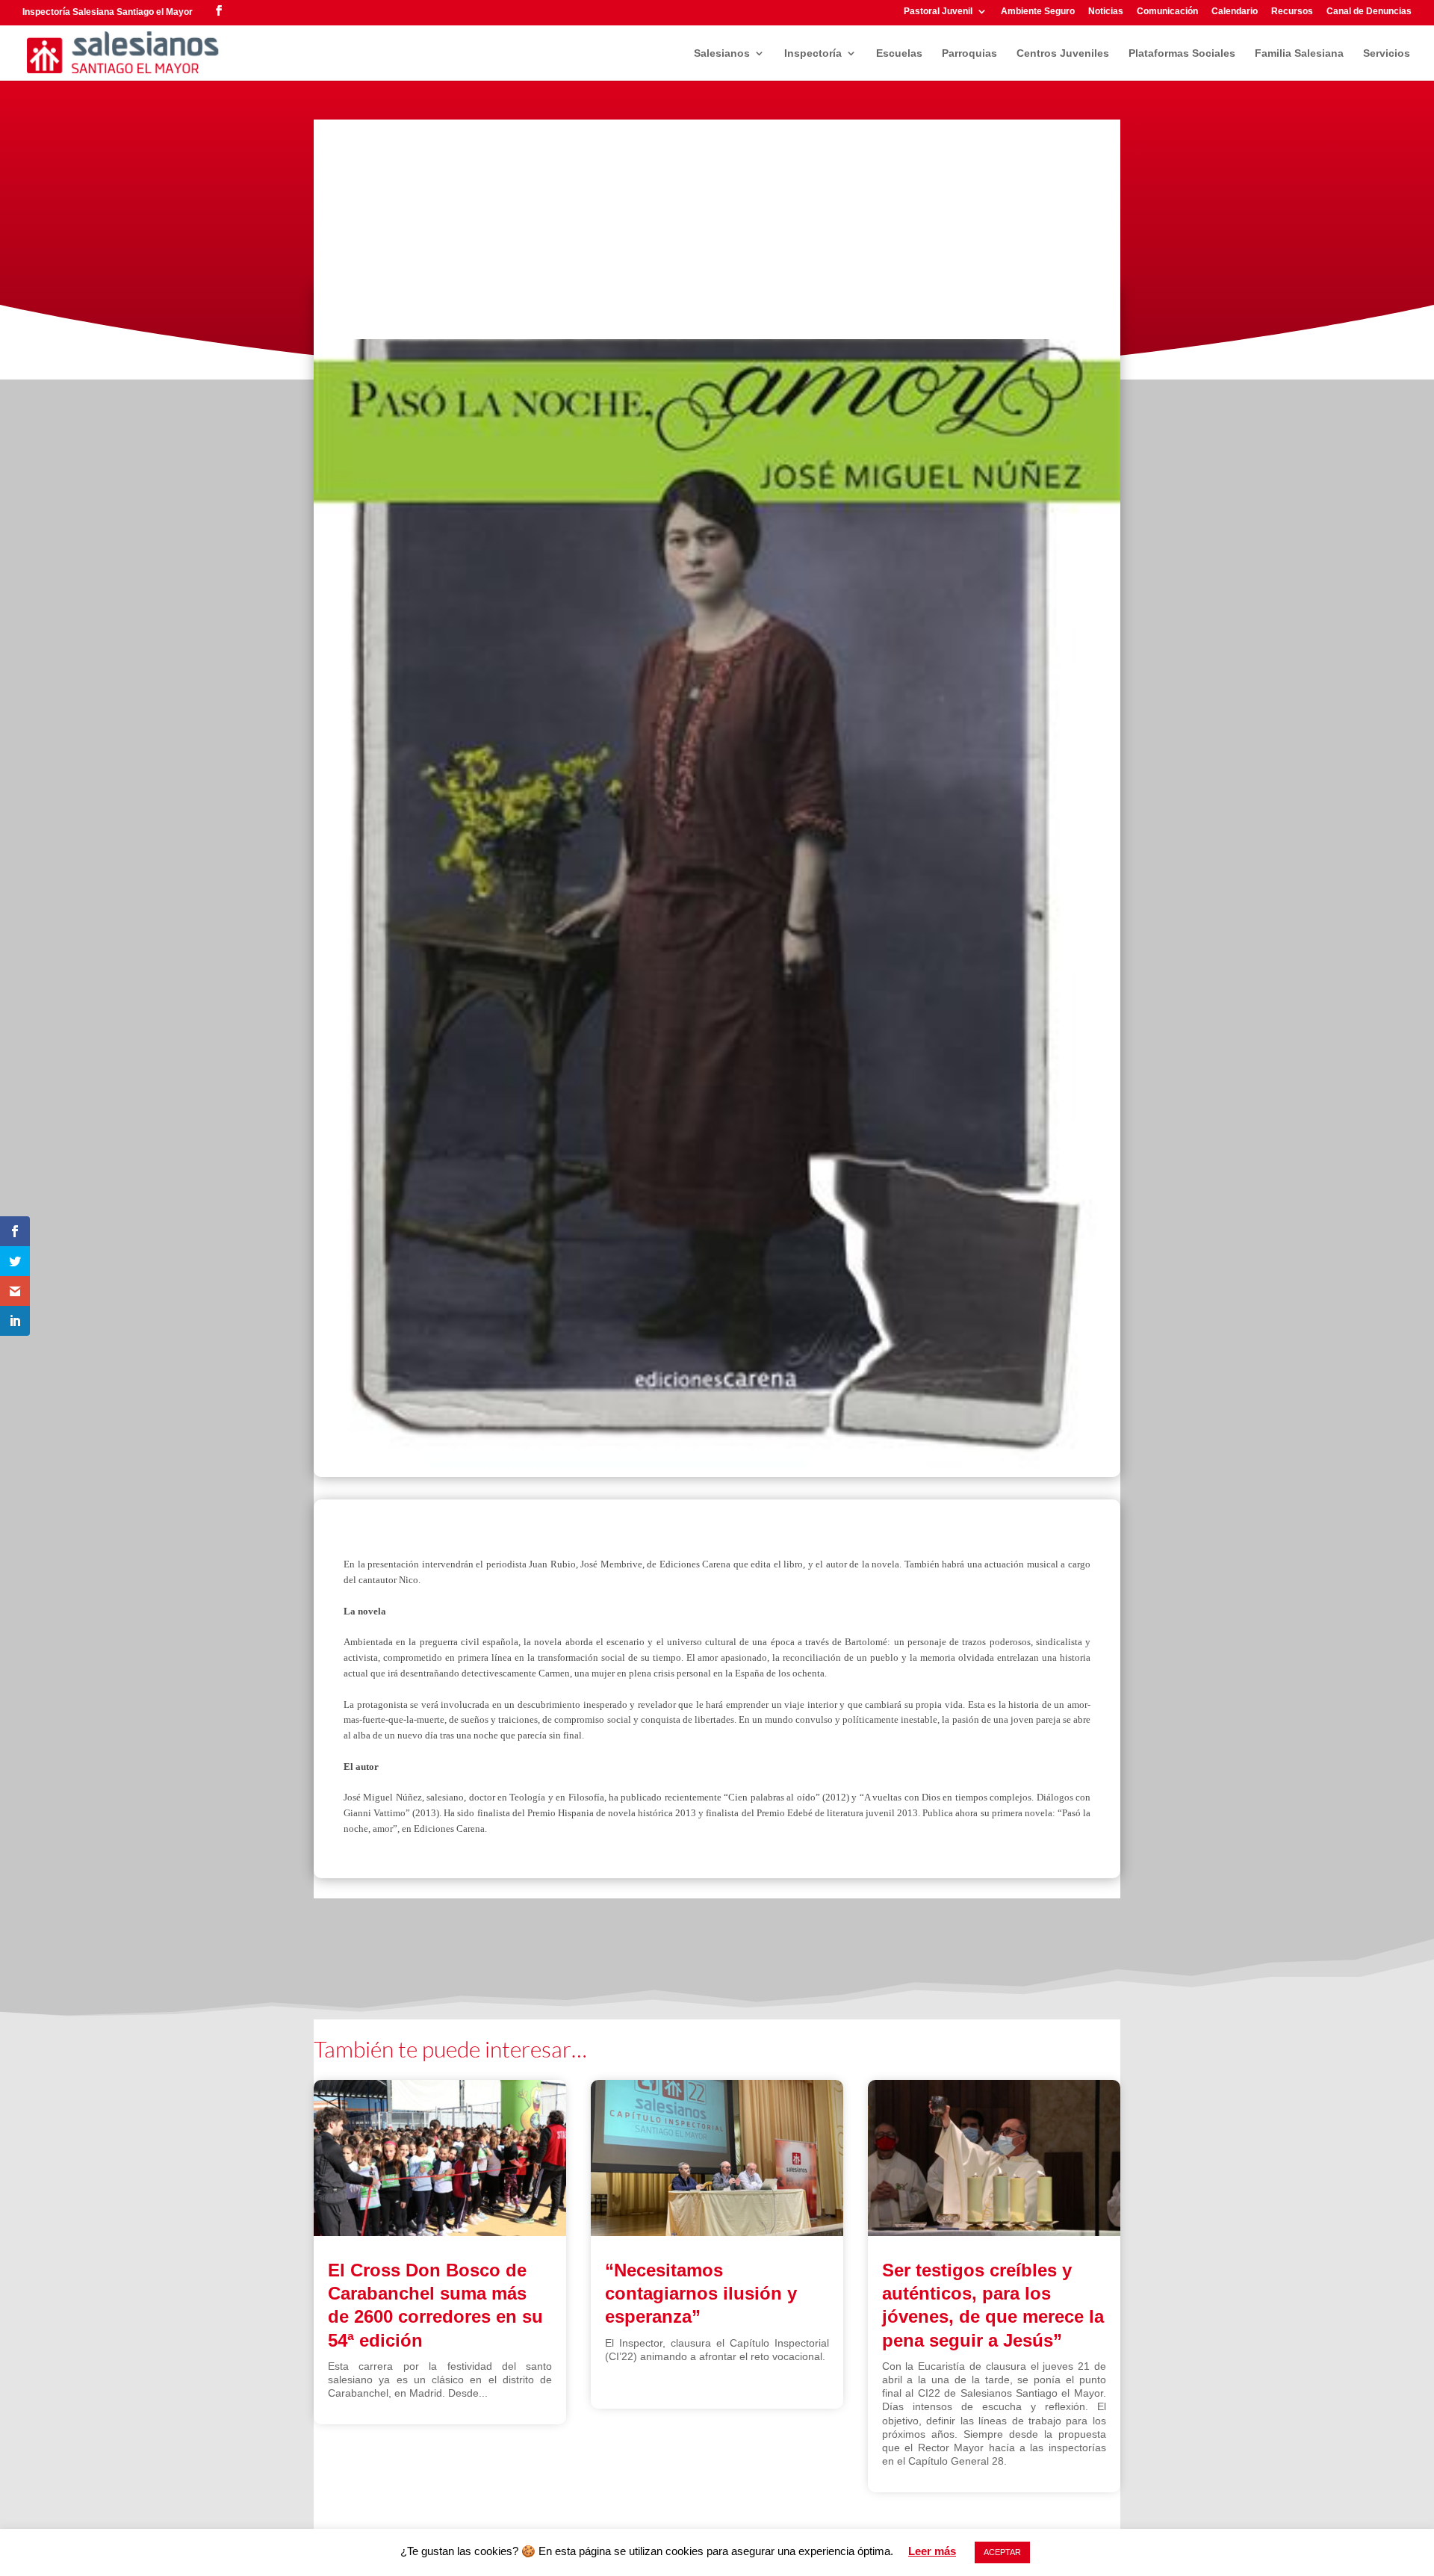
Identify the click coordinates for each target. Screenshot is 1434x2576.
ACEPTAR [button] (1002, 2552)
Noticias (1106, 12)
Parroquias (969, 53)
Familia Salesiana (1299, 53)
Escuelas (899, 53)
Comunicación (1167, 12)
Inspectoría (813, 53)
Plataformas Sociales (1182, 53)
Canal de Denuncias (1369, 12)
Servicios (1387, 53)
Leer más (932, 2551)
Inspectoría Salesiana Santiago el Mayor (108, 12)
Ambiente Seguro (1038, 12)
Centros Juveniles (1063, 53)
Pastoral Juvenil (938, 12)
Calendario (1235, 12)
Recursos (1292, 12)
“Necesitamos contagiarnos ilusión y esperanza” (701, 2293)
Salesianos (722, 53)
